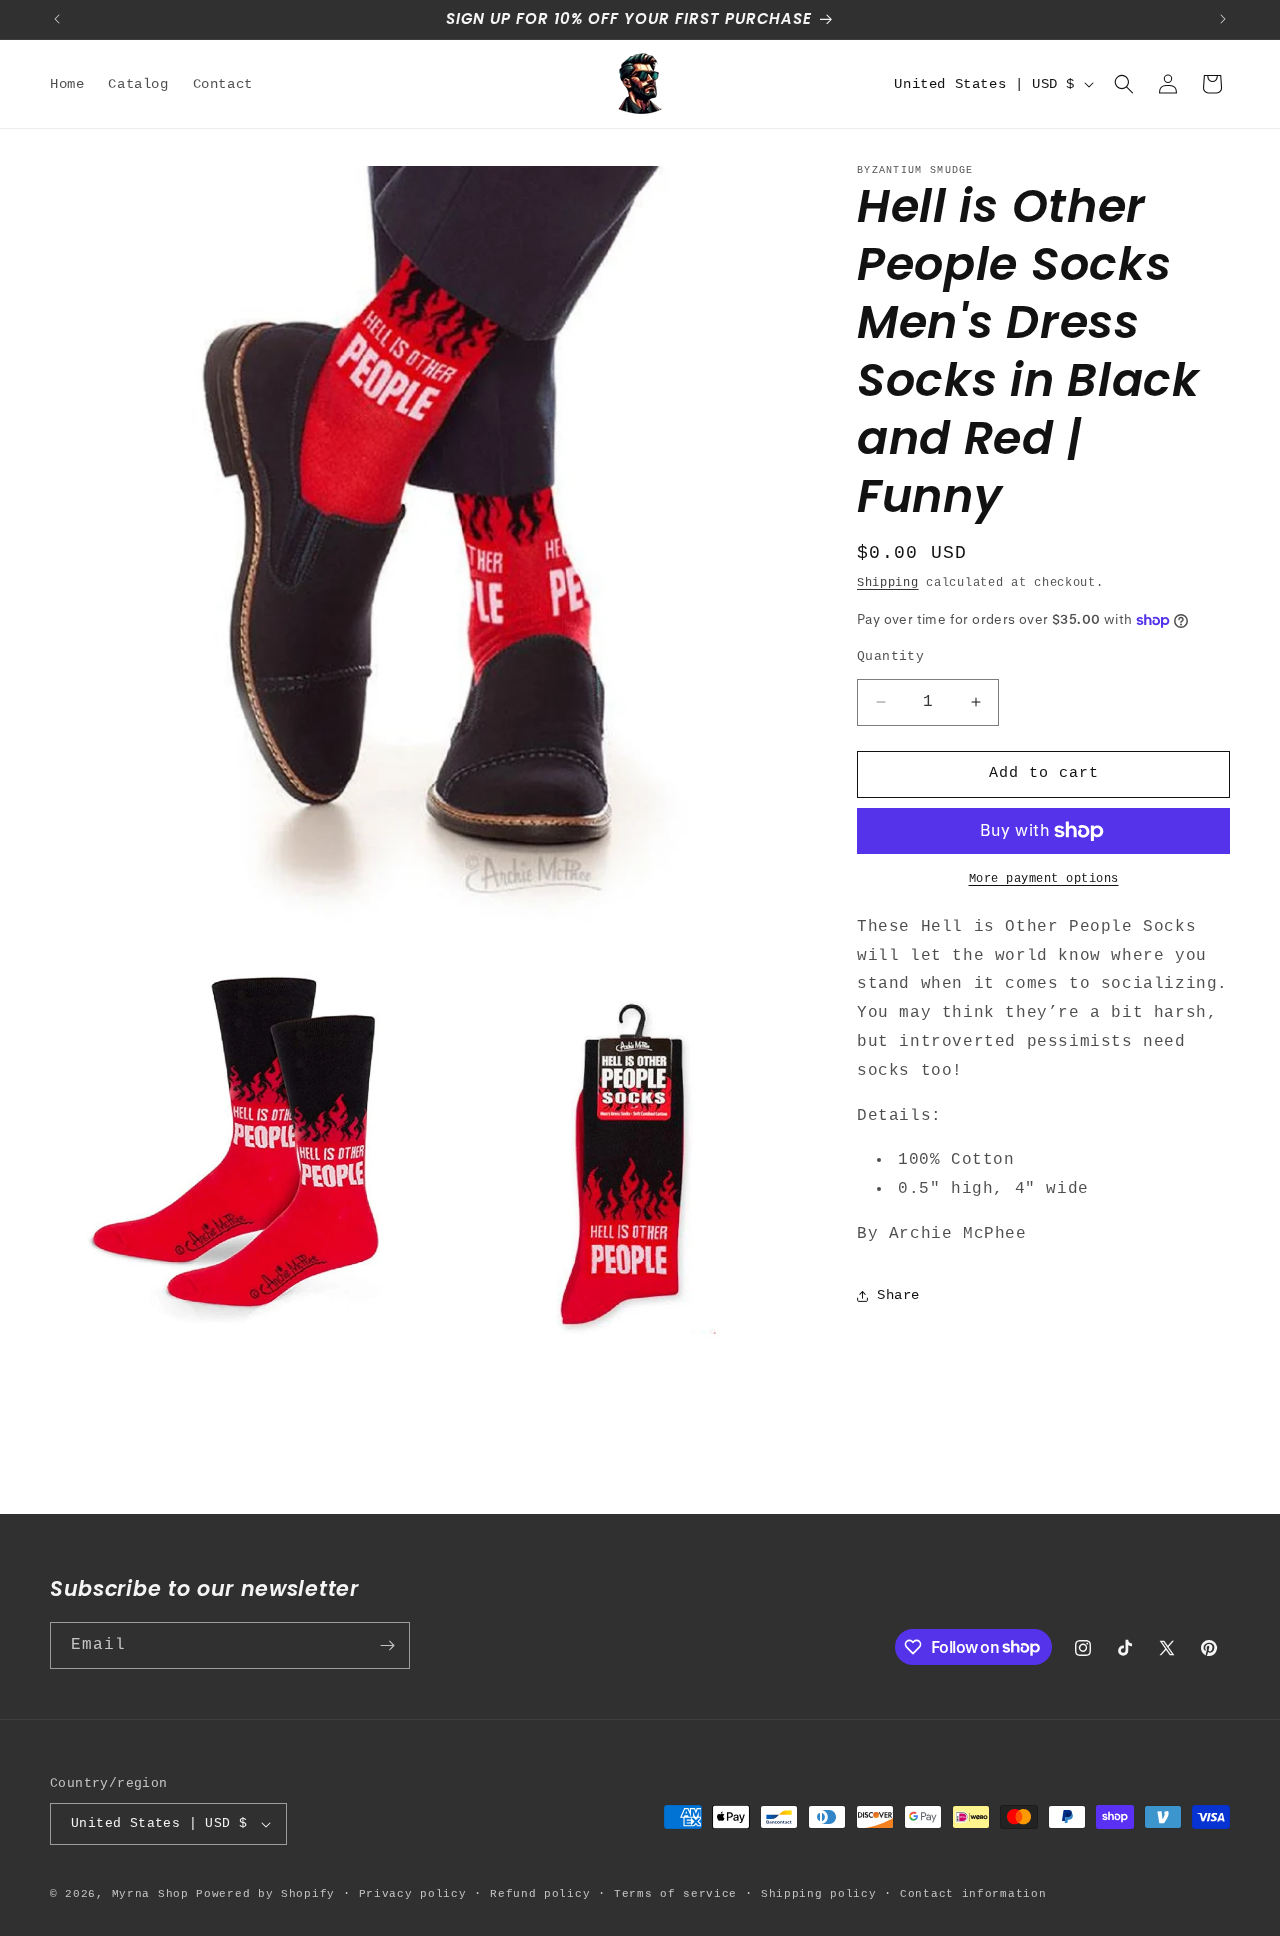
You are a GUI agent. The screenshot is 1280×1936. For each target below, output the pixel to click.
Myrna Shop (150, 1894)
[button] (1124, 84)
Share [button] (898, 1295)
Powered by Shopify (265, 1894)
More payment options (1044, 879)
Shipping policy (819, 1894)
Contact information (973, 1894)
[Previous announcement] (57, 19)
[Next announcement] (1223, 19)
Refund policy (540, 1894)
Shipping (888, 583)
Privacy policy (413, 1894)
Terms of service (675, 1894)
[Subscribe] (387, 1645)
